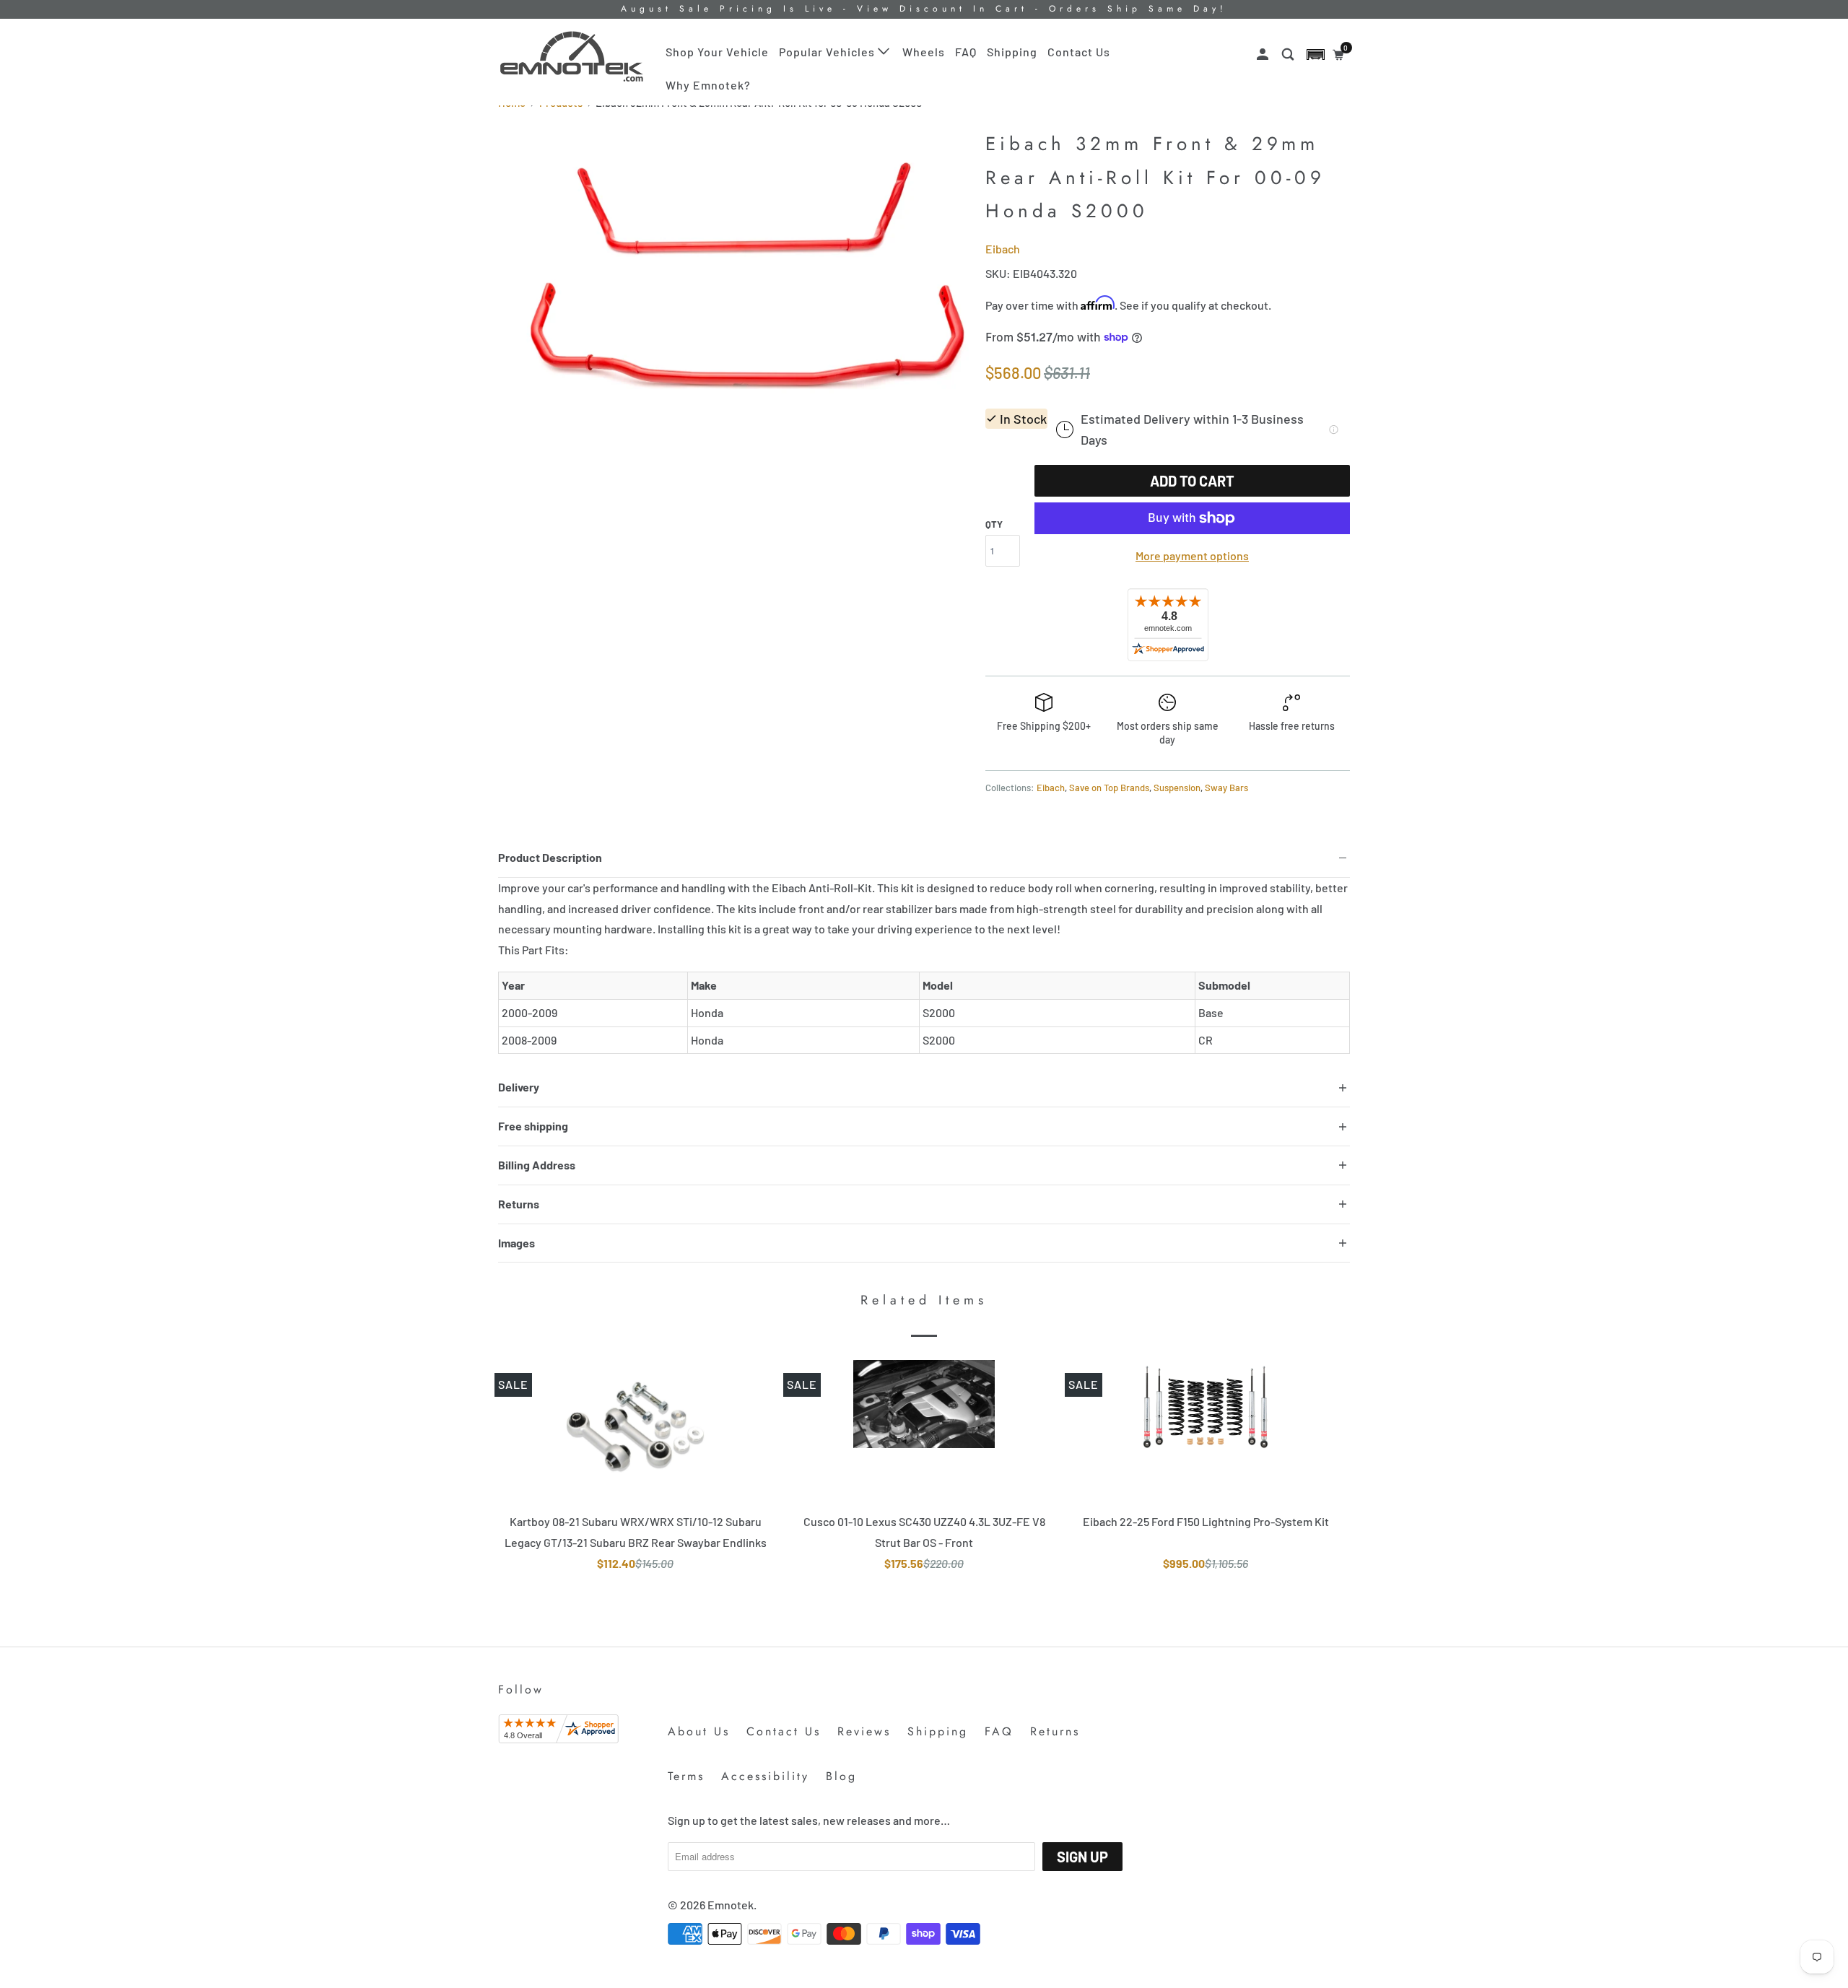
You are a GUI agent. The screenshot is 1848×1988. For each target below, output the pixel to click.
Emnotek (731, 1905)
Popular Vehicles (828, 52)
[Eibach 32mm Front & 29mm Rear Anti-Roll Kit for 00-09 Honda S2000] (735, 282)
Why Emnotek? (708, 85)
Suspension (1177, 788)
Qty (994, 524)
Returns (1055, 1731)
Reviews (864, 1731)
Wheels (924, 52)
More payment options (1192, 555)
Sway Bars (1226, 788)
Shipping (1012, 52)
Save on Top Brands (1109, 788)
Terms (686, 1776)
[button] (1316, 55)
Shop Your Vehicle (717, 52)
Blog (841, 1776)
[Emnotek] (572, 57)
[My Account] (1264, 55)
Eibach (1003, 249)
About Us (699, 1731)
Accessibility (765, 1776)
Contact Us (1079, 52)
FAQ (966, 52)
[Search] (1289, 55)
